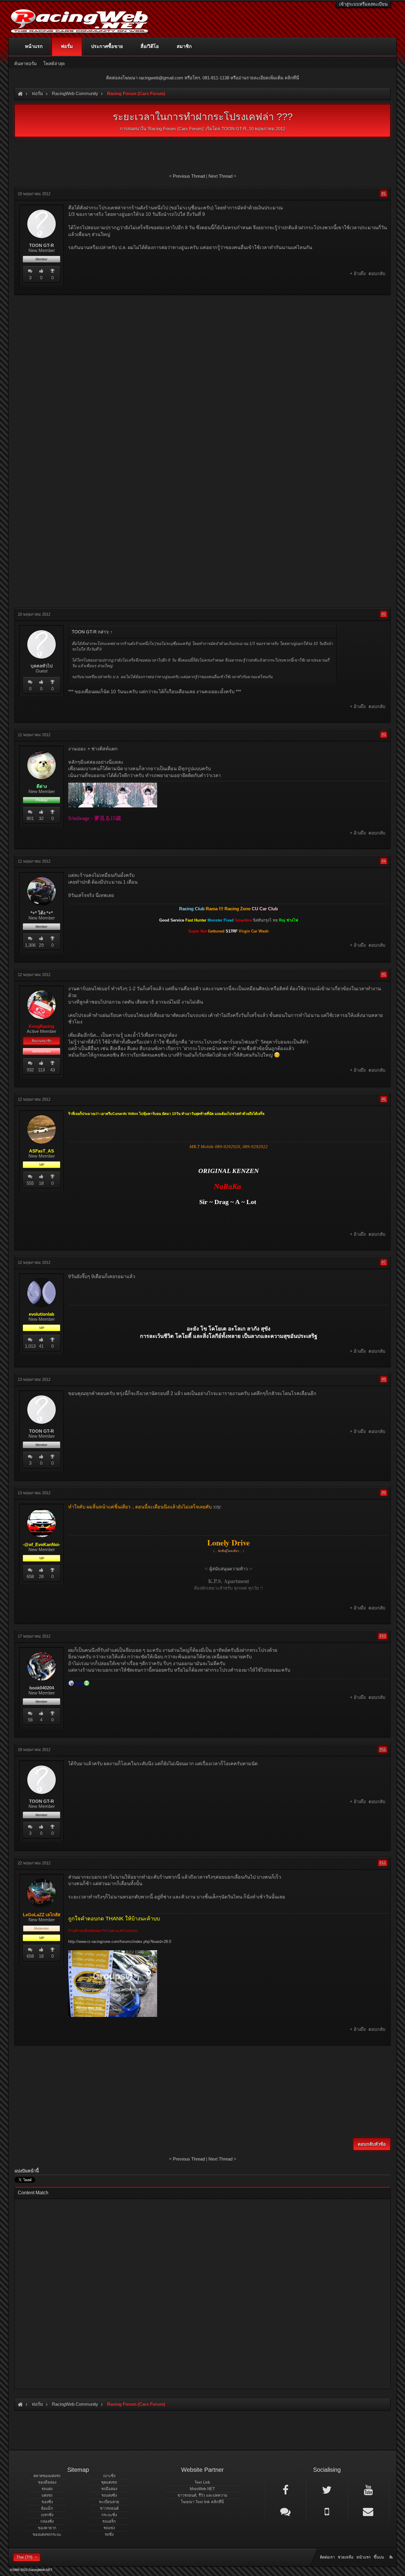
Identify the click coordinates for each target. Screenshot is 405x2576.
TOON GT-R (234, 129)
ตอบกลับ (377, 273)
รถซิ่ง (109, 2534)
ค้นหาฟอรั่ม (25, 64)
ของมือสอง (47, 2482)
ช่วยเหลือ (346, 2557)
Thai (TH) (24, 2557)
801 (30, 818)
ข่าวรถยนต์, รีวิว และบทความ (203, 2495)
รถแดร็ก (109, 2521)
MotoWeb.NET (202, 2489)
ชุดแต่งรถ (109, 2482)
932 (30, 1070)
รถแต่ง (47, 2489)
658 (30, 1576)
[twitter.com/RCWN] (327, 2490)
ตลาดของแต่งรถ (47, 2476)
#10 (383, 1636)
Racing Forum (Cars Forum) (176, 129)
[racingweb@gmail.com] (368, 2511)
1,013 (30, 1346)
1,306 (30, 945)
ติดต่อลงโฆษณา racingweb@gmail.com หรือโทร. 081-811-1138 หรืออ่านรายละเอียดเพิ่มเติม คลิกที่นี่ (203, 78)
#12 (383, 1863)
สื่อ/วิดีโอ (150, 46)
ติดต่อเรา (327, 2557)
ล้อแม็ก (47, 2508)
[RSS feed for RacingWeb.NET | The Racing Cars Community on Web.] (392, 2551)
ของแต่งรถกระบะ (47, 2534)
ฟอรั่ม (67, 46)
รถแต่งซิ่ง (109, 2495)
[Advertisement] (203, 342)
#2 (384, 614)
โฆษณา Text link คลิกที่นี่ (202, 2502)
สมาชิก (184, 46)
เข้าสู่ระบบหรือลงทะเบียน (363, 4)
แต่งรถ (47, 2495)
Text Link (202, 2482)
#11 (383, 1749)
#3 (384, 735)
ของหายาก (47, 2528)
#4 (384, 861)
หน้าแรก (34, 46)
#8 (384, 1379)
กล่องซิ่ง (47, 2521)
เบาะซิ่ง (109, 2476)
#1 (384, 194)
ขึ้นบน (379, 2557)
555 (30, 1183)
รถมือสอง (109, 2489)
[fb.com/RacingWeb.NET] (286, 2490)
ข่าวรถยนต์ (109, 2508)
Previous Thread (189, 176)
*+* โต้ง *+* (42, 913)
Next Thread (220, 176)
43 (52, 1070)
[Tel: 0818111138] (327, 2511)
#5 (384, 974)
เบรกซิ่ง (47, 2515)
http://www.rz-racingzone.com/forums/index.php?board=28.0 (120, 1942)
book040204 (42, 1688)
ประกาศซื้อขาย (107, 46)
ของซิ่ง (47, 2502)
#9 (384, 1493)
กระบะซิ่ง (109, 2515)
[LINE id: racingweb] (286, 2511)
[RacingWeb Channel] (368, 2490)
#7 (384, 1262)
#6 (384, 1099)
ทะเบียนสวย (109, 2502)
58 (30, 1720)
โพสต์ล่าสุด (54, 64)
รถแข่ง (109, 2528)
